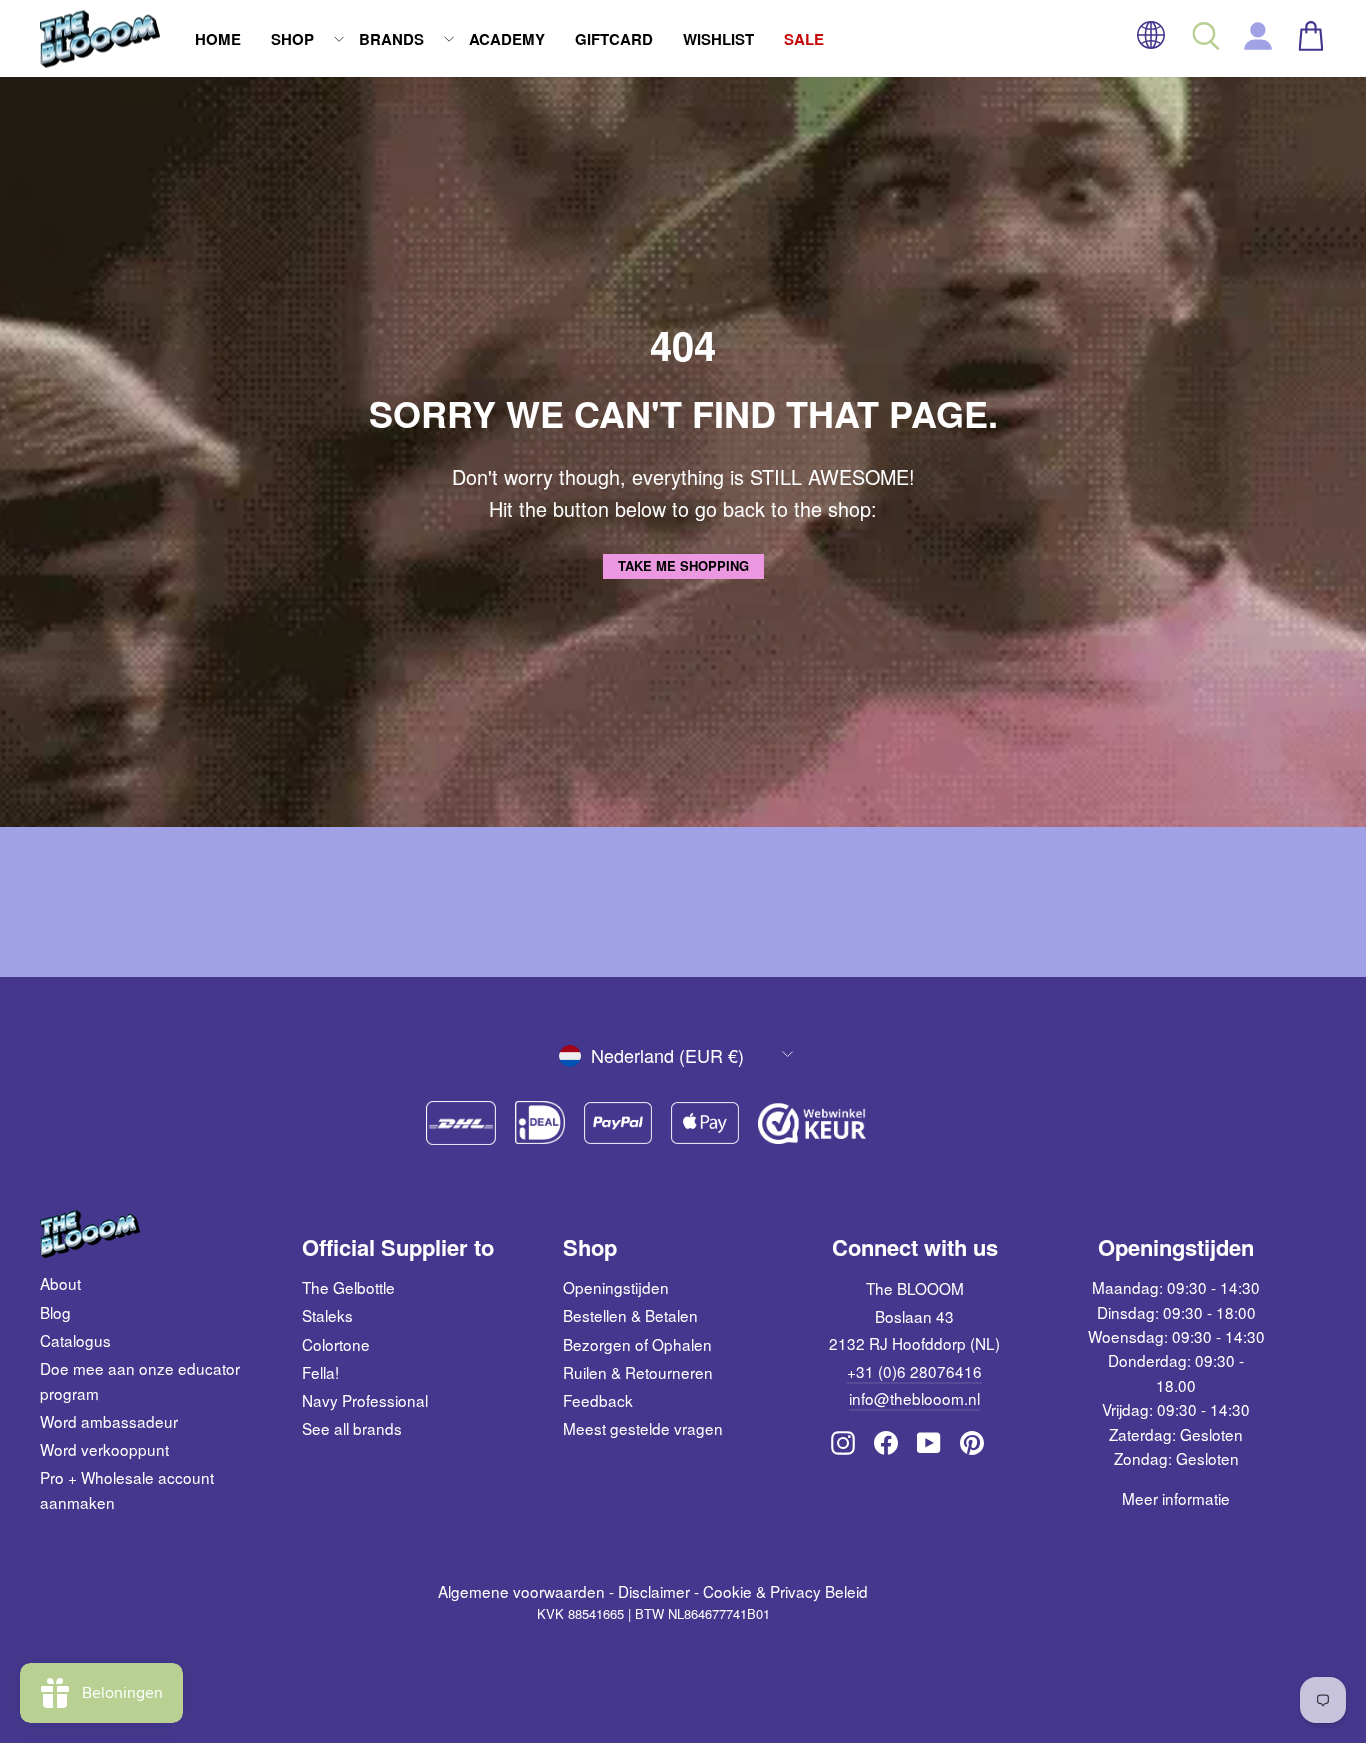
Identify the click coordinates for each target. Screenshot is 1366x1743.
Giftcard (614, 39)
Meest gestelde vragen (643, 1428)
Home (218, 39)
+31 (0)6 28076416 (914, 1371)
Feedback (598, 1400)
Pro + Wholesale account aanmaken (127, 1489)
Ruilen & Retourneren (638, 1372)
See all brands (352, 1428)
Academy (507, 39)
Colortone (336, 1344)
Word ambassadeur (109, 1421)
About (60, 1283)
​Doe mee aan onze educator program (140, 1380)
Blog (55, 1312)
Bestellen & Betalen (630, 1315)
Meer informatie (1176, 1498)
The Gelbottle (348, 1287)
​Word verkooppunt (104, 1449)
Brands (391, 39)
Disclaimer (654, 1591)
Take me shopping (683, 565)
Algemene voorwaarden (521, 1591)
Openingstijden (616, 1287)
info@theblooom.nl (914, 1398)
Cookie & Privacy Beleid (785, 1591)
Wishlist (718, 39)
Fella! (320, 1372)
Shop (292, 39)
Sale (804, 39)
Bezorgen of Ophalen (637, 1344)
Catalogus (75, 1340)
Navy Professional (365, 1400)
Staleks (327, 1315)
